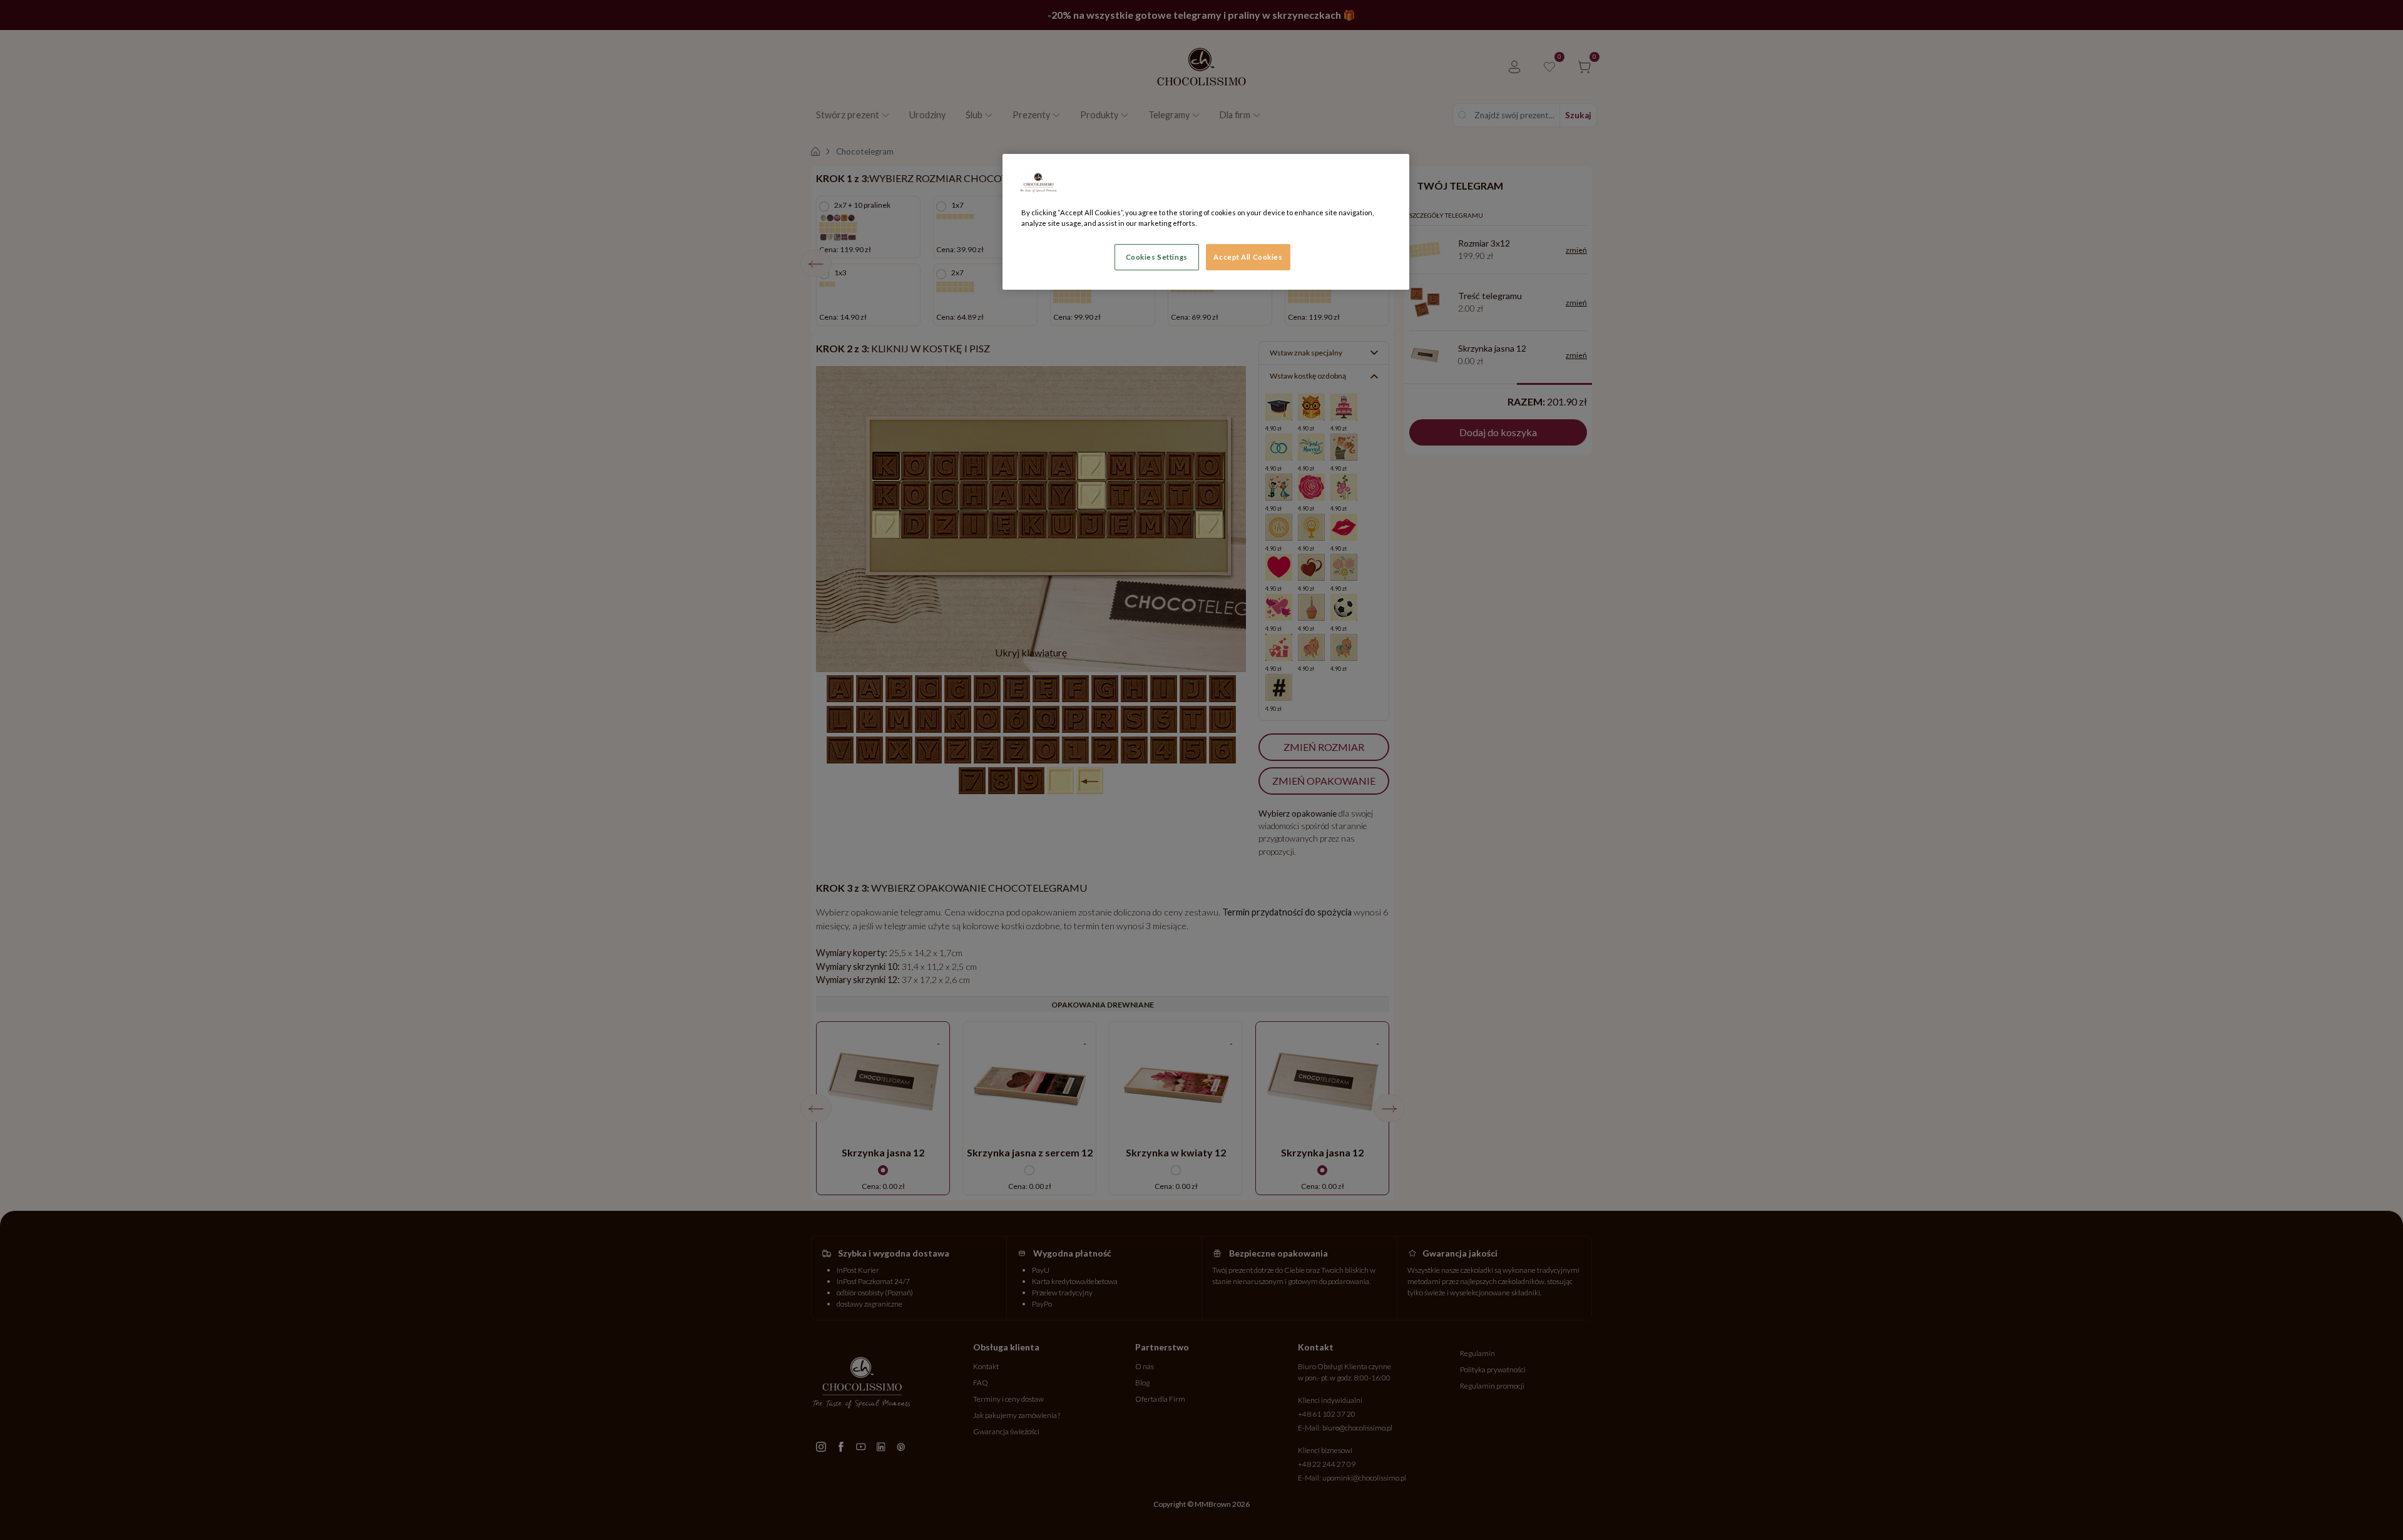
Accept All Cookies (1248, 257)
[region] (1206, 222)
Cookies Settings (1157, 257)
